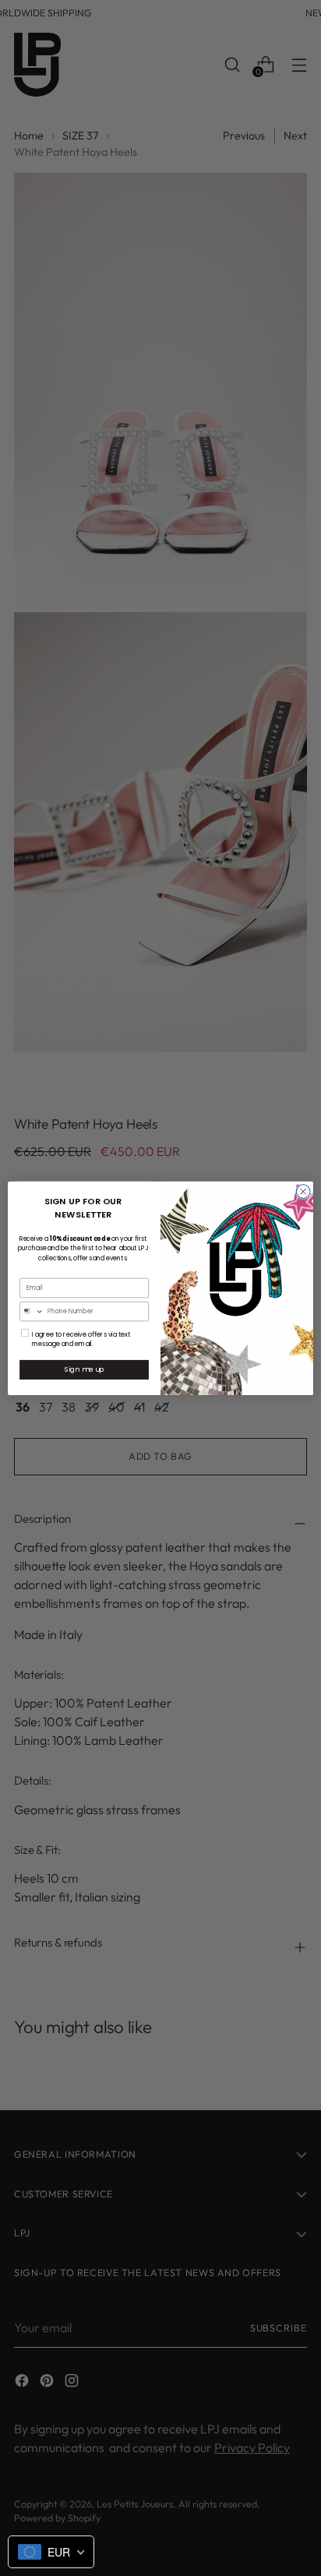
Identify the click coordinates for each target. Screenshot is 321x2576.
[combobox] (32, 1311)
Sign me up (84, 1369)
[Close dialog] (303, 1191)
